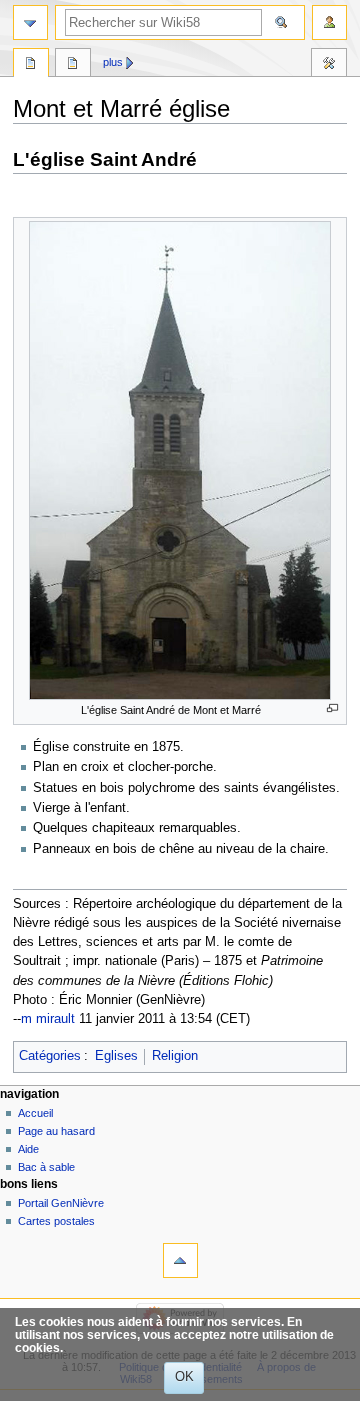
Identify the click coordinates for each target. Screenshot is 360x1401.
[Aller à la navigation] (30, 22)
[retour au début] (180, 1260)
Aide (28, 1149)
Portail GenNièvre (61, 1203)
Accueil (35, 1113)
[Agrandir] (332, 708)
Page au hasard (56, 1131)
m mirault (48, 1019)
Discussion (73, 65)
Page (31, 65)
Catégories (50, 1056)
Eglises (116, 1056)
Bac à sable (46, 1167)
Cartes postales (56, 1221)
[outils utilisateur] (329, 22)
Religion (175, 1056)
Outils (329, 65)
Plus (113, 62)
